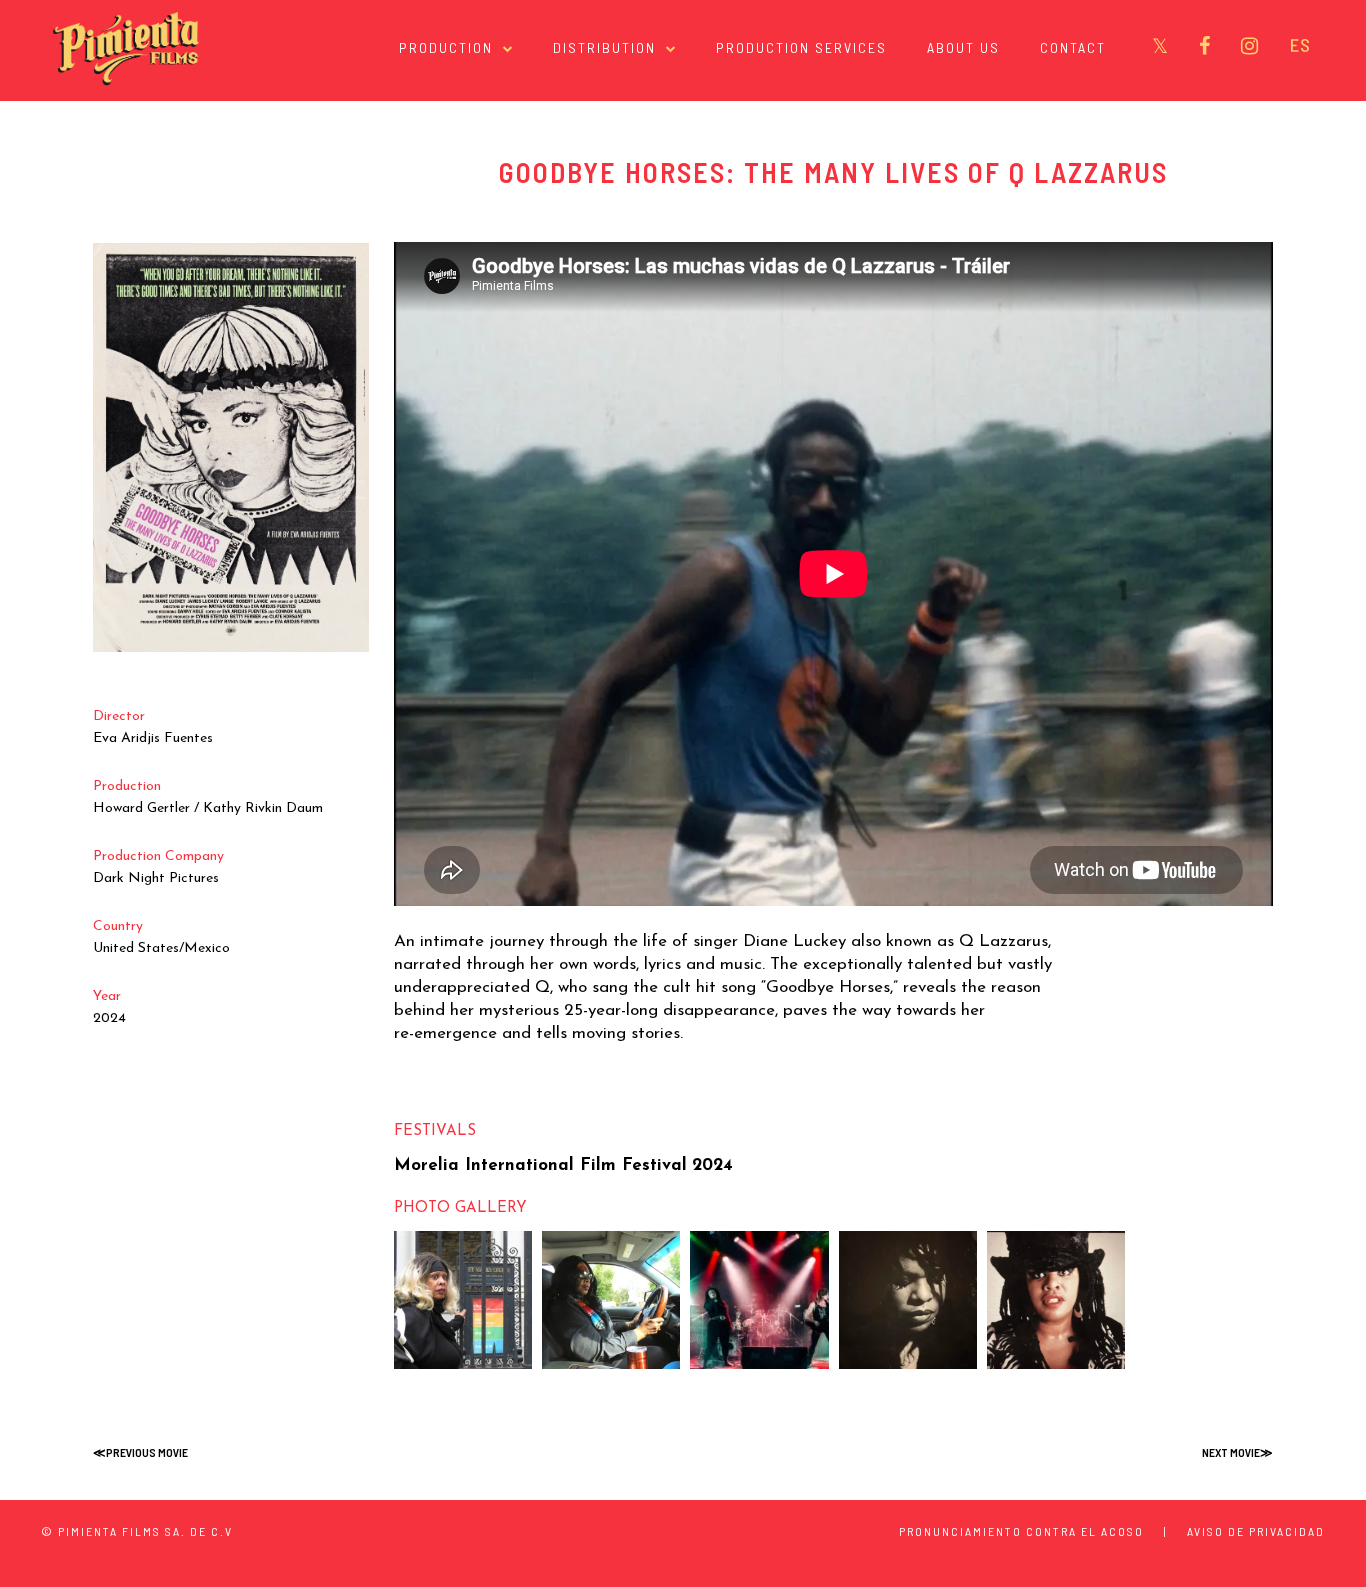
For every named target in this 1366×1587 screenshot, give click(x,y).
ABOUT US (963, 47)
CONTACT (1073, 47)
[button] (463, 1300)
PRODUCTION (446, 47)
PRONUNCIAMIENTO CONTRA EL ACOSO (1021, 1531)
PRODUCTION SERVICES (801, 47)
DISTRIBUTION (604, 47)
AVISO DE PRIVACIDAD (1256, 1531)
